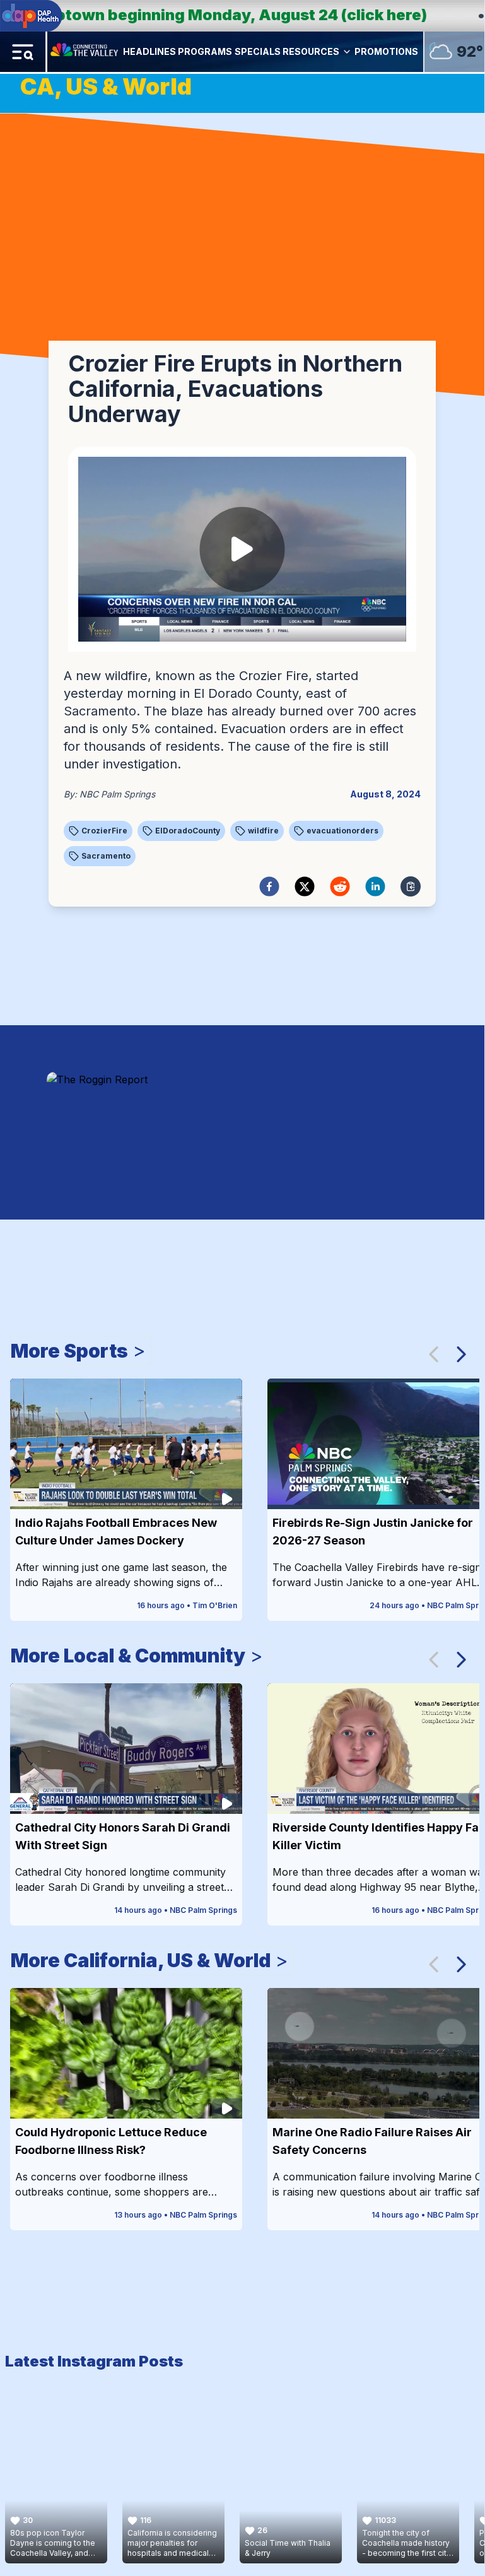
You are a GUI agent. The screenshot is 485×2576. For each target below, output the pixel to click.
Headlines (149, 51)
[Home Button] (85, 52)
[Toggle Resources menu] (347, 52)
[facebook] (269, 886)
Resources (311, 51)
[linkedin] (375, 886)
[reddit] (340, 886)
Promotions (386, 51)
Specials (258, 51)
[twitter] (305, 886)
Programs (205, 51)
